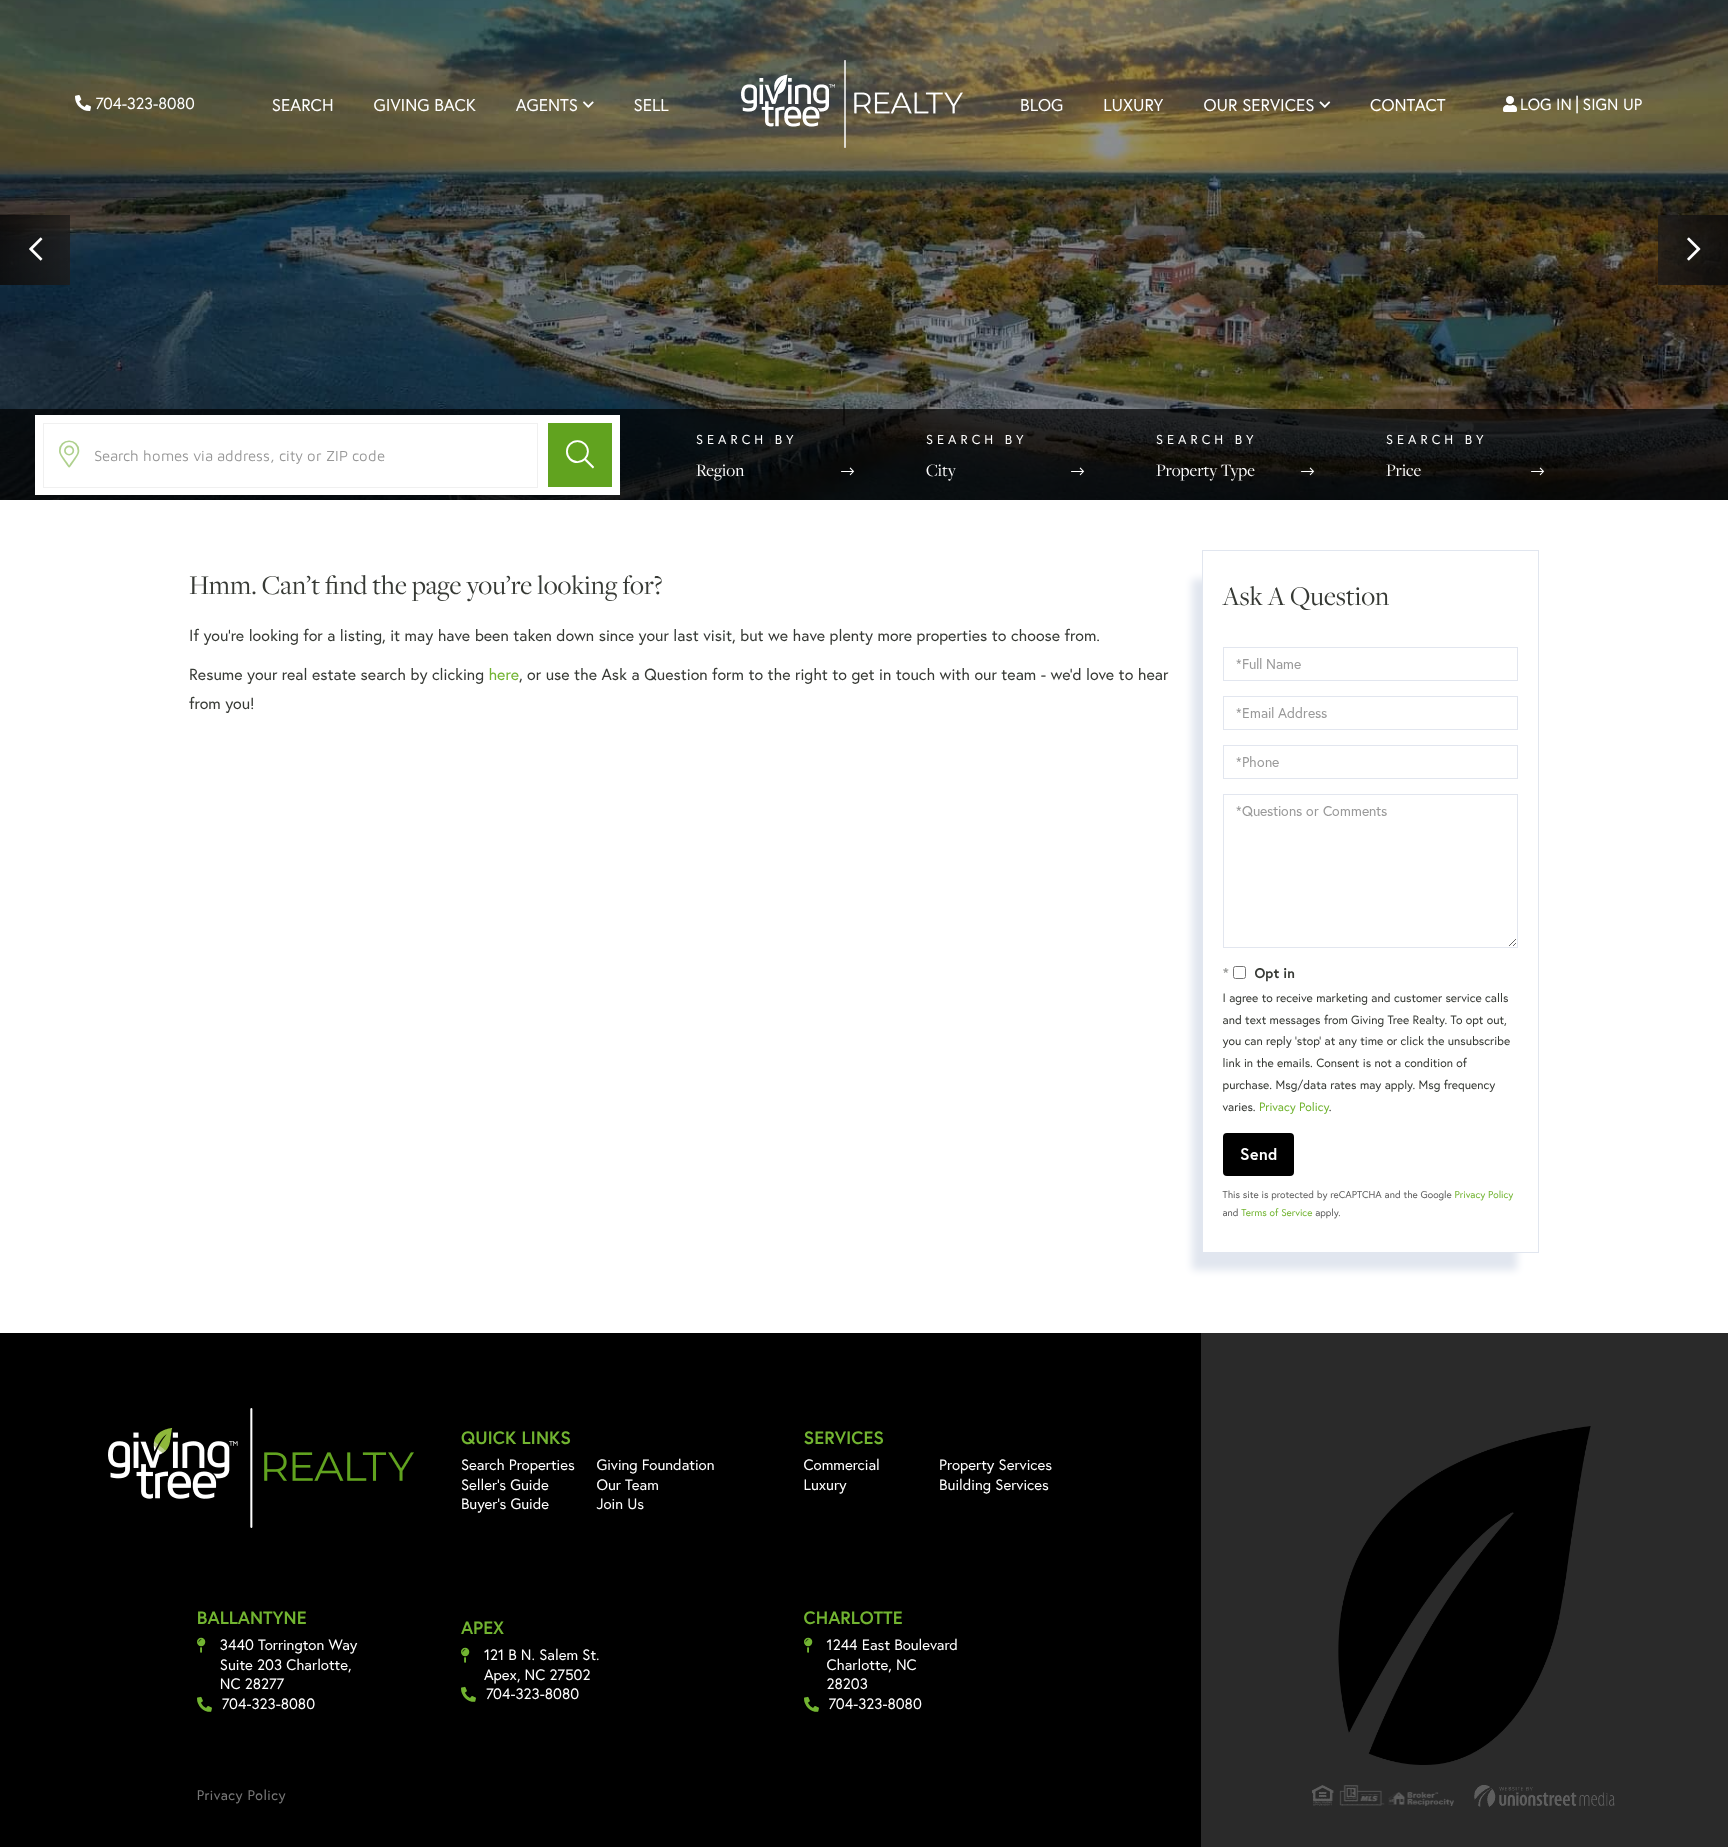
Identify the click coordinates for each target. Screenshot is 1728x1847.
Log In (1546, 104)
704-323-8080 (143, 103)
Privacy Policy (1294, 1107)
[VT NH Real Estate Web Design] (1545, 1795)
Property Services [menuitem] (995, 1465)
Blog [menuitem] (1041, 104)
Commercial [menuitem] (842, 1465)
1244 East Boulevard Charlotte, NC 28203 (892, 1665)
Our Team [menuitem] (627, 1485)
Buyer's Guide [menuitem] (505, 1504)
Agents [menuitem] (547, 104)
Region (720, 470)
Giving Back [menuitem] (425, 104)
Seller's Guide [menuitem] (505, 1485)
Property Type (1205, 470)
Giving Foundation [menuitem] (655, 1465)
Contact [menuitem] (1407, 104)
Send (1258, 1153)
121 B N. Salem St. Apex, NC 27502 (542, 1665)
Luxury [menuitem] (1133, 104)
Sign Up (1613, 104)
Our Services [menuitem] (1258, 104)
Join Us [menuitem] (620, 1504)
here (503, 674)
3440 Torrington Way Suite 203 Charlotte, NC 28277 (289, 1665)
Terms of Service (1276, 1212)
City (941, 470)
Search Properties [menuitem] (518, 1465)
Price (1403, 470)
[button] (35, 250)
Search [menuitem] (303, 104)
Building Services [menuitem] (994, 1485)
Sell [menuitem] (651, 104)
